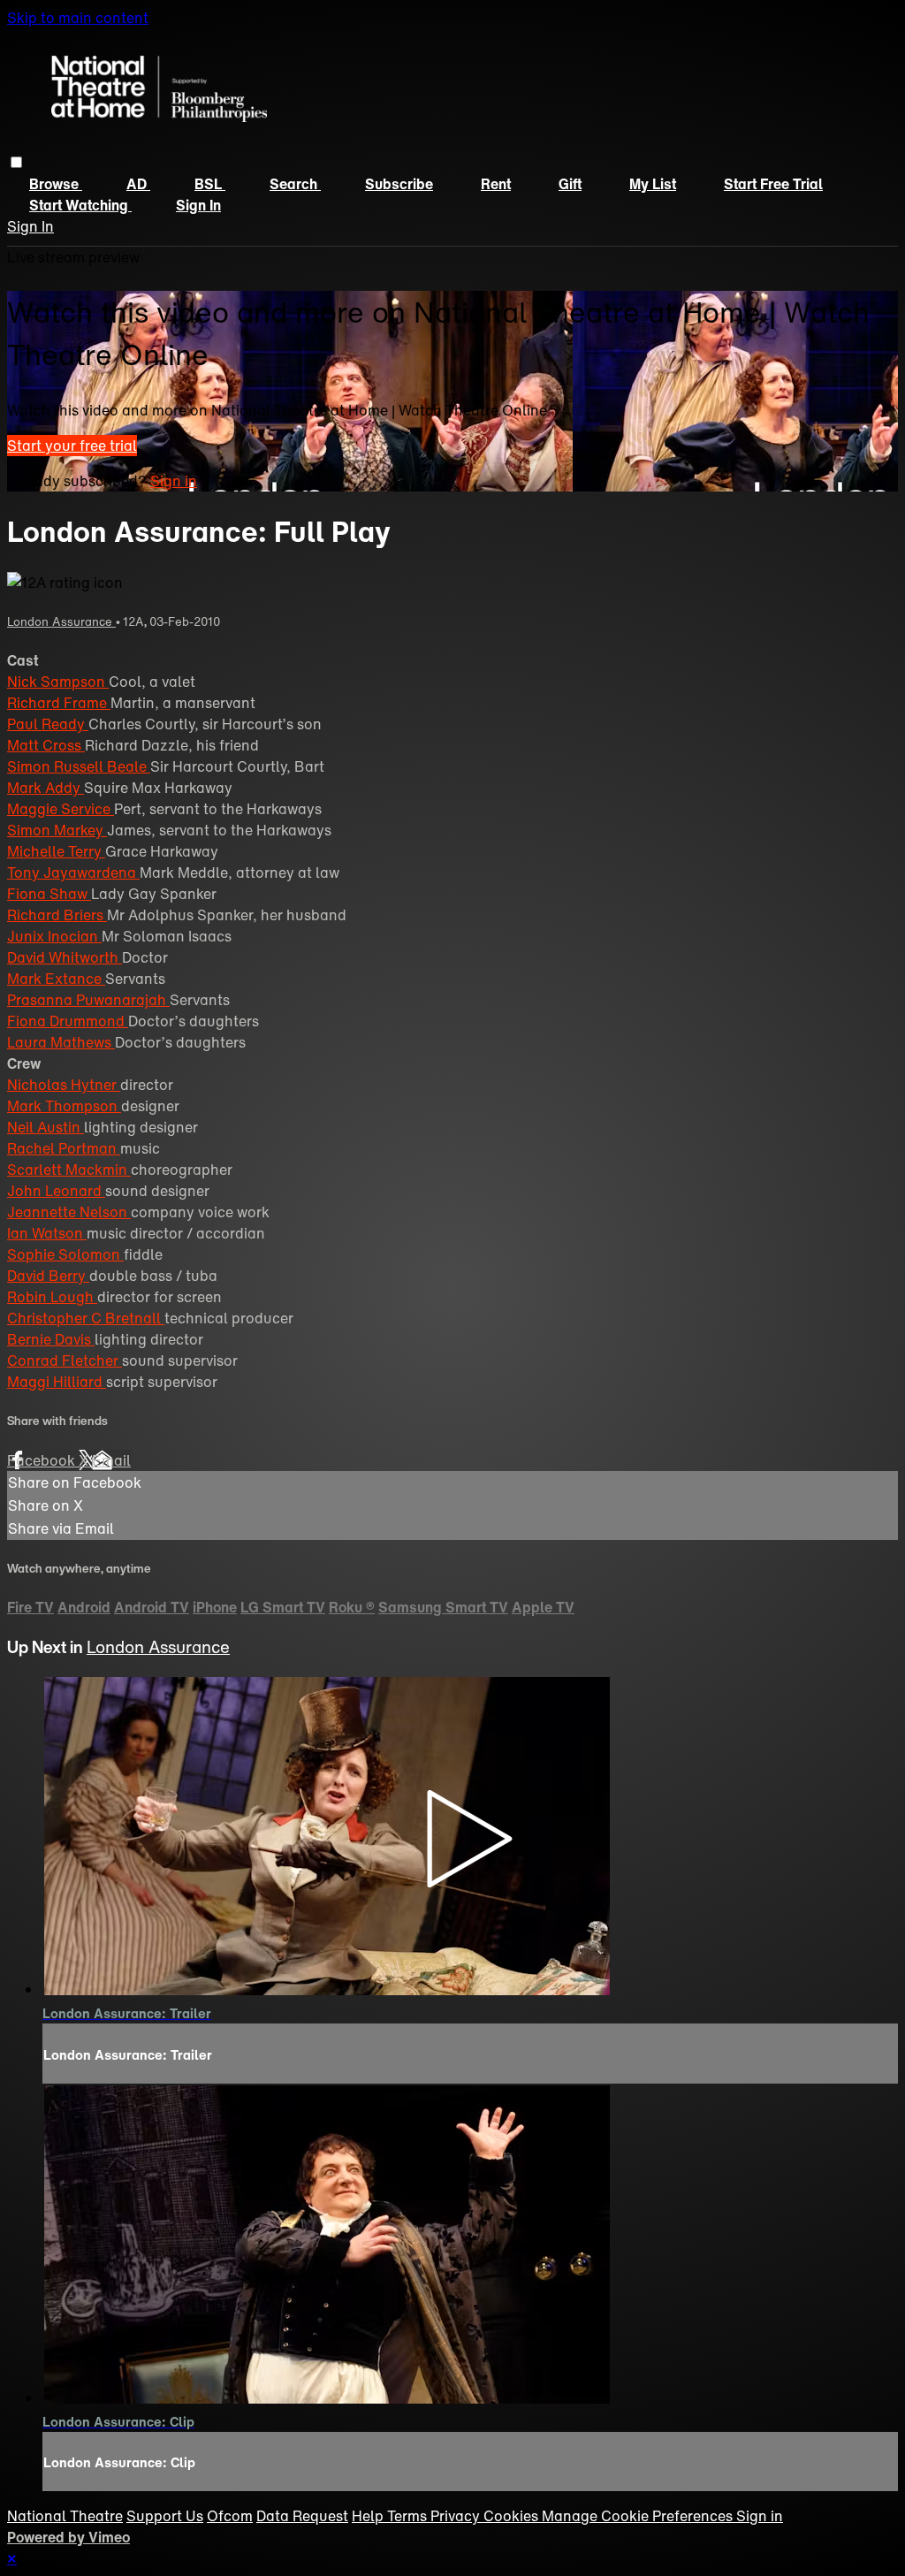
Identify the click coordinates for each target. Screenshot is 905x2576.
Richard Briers (57, 915)
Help (369, 2516)
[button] (16, 162)
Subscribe (399, 184)
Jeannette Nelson (69, 1212)
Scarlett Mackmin (69, 1170)
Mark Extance (56, 979)
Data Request (302, 2516)
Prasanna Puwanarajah (88, 1000)
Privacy (457, 2516)
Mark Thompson (64, 1106)
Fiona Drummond (68, 1021)
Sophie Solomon (65, 1254)
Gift (570, 184)
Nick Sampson (58, 682)
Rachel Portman (64, 1148)
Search (295, 184)
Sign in (198, 205)
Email (111, 1460)
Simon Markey (57, 830)
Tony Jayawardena (73, 873)
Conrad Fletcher (65, 1360)
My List (653, 184)
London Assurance (61, 621)
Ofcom (230, 2516)
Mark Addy (46, 788)
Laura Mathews (61, 1042)
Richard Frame (59, 703)
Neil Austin (46, 1127)
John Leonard (56, 1191)
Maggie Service (61, 809)
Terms (409, 2516)
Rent (496, 184)
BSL (210, 184)
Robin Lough (52, 1297)
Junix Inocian (54, 936)
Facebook (43, 1460)
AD (138, 184)
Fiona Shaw (49, 894)
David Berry (48, 1276)
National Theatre (65, 2516)
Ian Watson (47, 1233)
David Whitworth (65, 957)
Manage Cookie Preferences (639, 2516)
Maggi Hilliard (57, 1382)
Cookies (513, 2516)
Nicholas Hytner (64, 1085)
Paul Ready (48, 724)
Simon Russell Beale (79, 766)
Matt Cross (46, 745)
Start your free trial (72, 446)
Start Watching (80, 205)
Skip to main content (78, 18)
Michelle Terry (56, 851)
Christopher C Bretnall (86, 1318)
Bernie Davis (51, 1339)
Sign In (30, 226)
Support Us (165, 2516)
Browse (56, 184)
